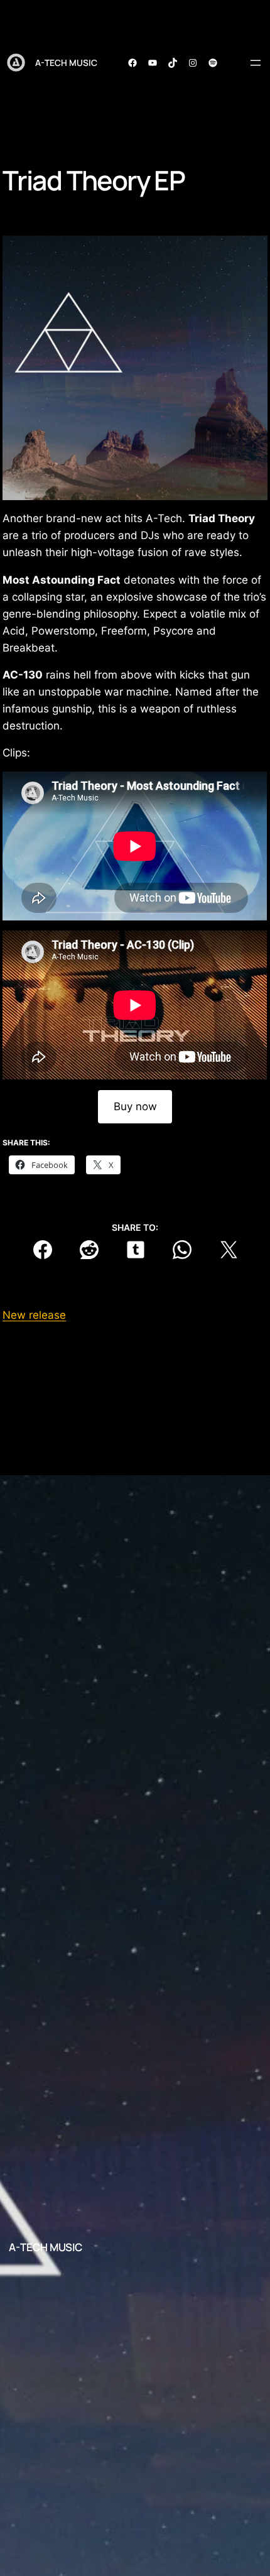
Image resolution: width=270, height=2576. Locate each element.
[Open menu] (256, 63)
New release (34, 1315)
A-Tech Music (66, 63)
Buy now (135, 1106)
